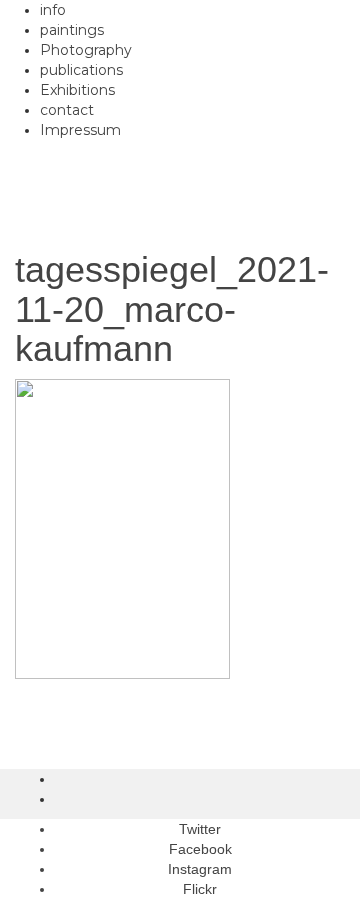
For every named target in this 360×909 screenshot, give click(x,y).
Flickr (200, 889)
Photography (86, 50)
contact (67, 110)
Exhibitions (77, 90)
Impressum (80, 130)
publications (81, 70)
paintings (72, 30)
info (53, 10)
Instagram (200, 869)
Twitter (200, 829)
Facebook (200, 849)
